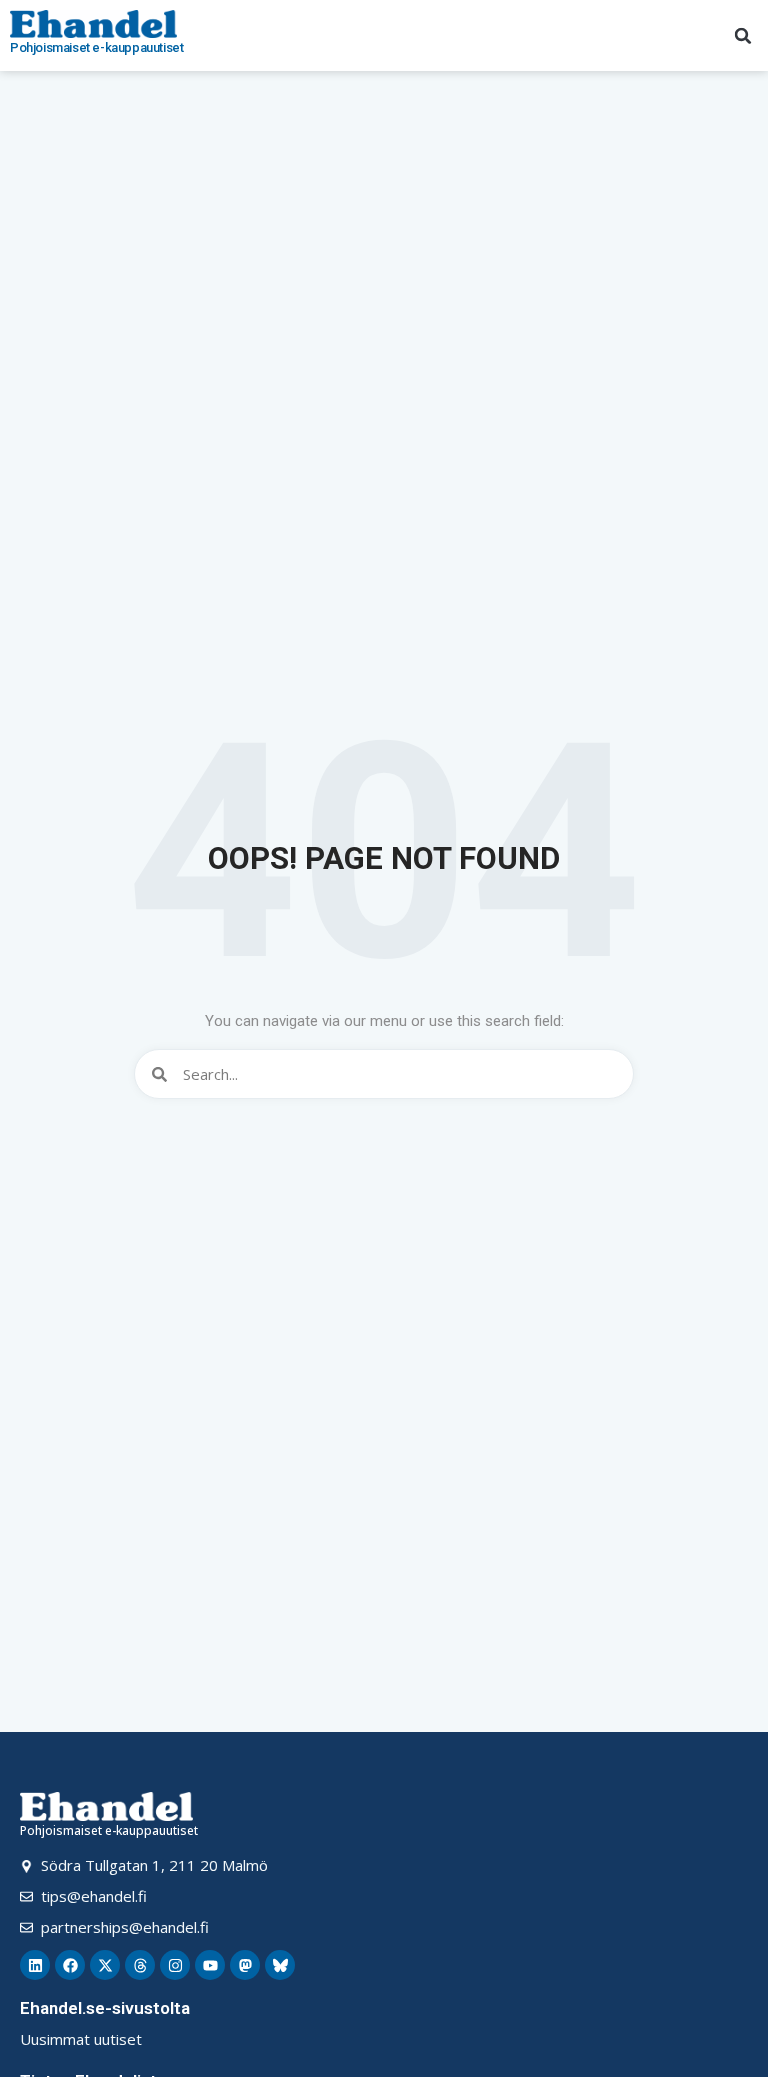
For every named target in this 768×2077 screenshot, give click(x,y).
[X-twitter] (105, 1965)
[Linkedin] (35, 1965)
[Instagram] (175, 1965)
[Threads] (140, 1965)
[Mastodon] (245, 1965)
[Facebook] (70, 1965)
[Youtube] (210, 1965)
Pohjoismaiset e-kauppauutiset (96, 47)
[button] (743, 36)
